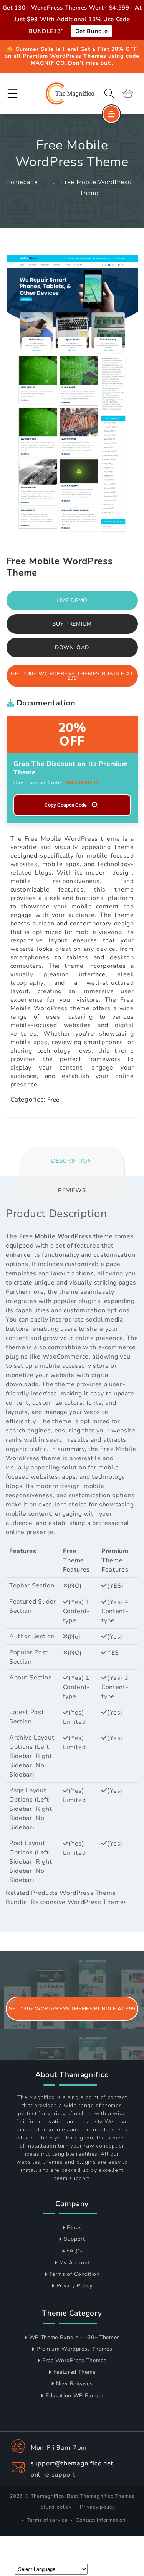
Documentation (45, 703)
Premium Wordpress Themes (74, 2349)
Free (53, 1100)
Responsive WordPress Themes (79, 1902)
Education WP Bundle (74, 2395)
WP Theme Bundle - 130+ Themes (74, 2337)
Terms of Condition (74, 2274)
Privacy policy (98, 2507)
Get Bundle (92, 31)
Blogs (74, 2228)
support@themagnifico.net (72, 2463)
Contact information (101, 2520)
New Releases (74, 2384)
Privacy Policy (74, 2286)
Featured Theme (74, 2372)
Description (71, 1161)
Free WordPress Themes (74, 2360)
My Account (75, 2263)
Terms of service (47, 2520)
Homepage (22, 182)
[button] (13, 93)
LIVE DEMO (72, 600)
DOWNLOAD (72, 647)
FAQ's (74, 2251)
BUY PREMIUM (72, 624)
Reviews (72, 1190)
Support (74, 2239)
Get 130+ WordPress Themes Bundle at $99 (72, 676)
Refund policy (55, 2507)
